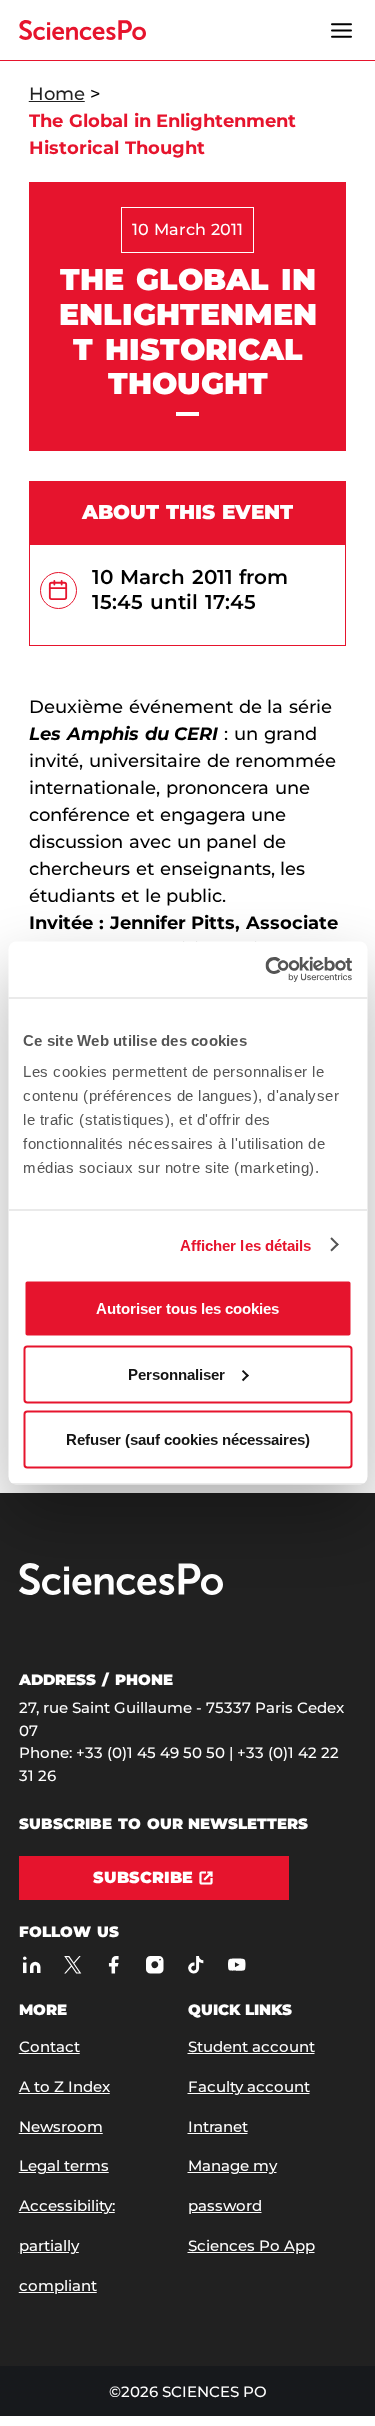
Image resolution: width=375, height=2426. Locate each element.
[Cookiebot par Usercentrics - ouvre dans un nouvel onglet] (267, 970)
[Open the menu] (341, 30)
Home (57, 94)
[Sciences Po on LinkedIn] (31, 1965)
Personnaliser (176, 1373)
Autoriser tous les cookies (187, 1308)
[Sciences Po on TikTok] (195, 1965)
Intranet (218, 2126)
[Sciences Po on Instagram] (154, 1965)
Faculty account (249, 2086)
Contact (49, 2046)
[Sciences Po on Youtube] (236, 1965)
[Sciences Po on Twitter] (72, 1965)
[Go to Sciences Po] (121, 1590)
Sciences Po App (251, 2245)
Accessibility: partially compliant (67, 2245)
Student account (251, 2046)
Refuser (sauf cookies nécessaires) (188, 1439)
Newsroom (61, 2126)
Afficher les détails (246, 1244)
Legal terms (64, 2165)
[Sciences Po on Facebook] (113, 1965)
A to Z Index (64, 2086)
